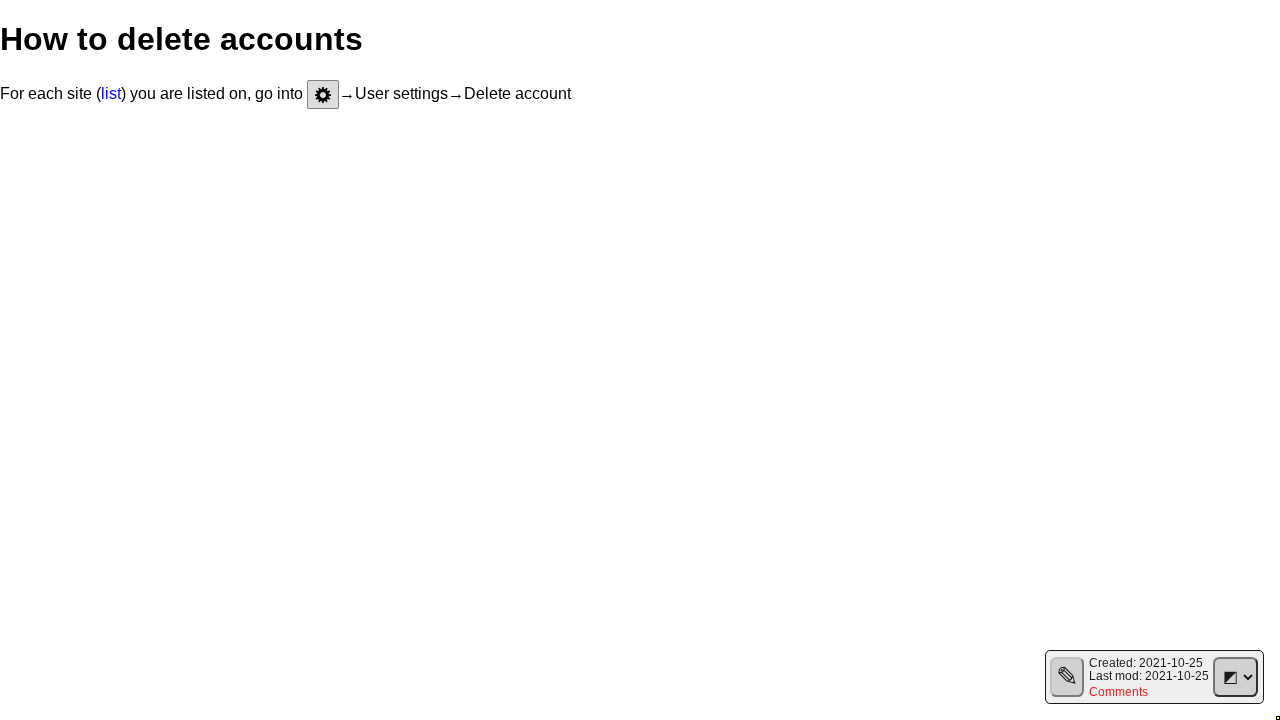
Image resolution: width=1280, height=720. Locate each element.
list (111, 93)
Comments (1118, 691)
